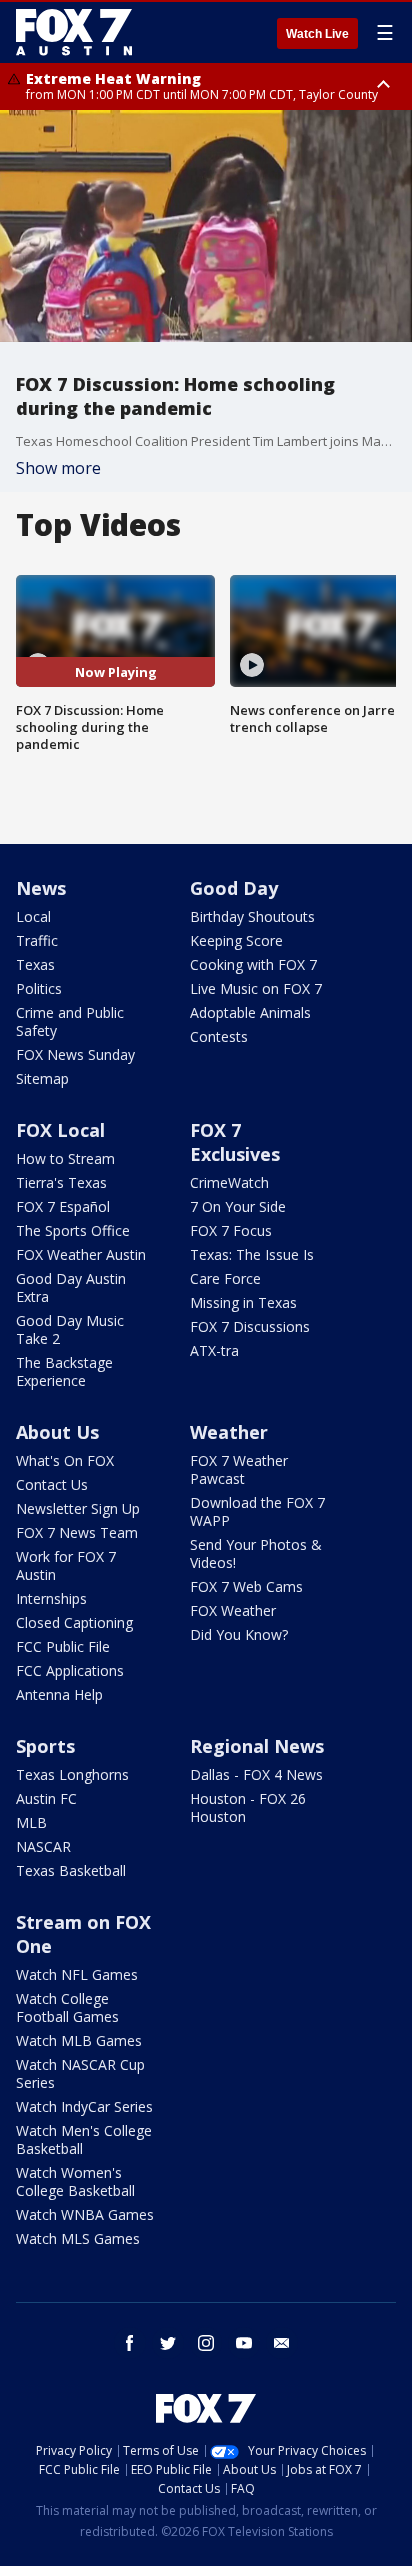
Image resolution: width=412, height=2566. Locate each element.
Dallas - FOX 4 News (256, 1774)
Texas (35, 964)
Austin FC (46, 1798)
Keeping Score (236, 940)
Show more (58, 468)
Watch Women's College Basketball (75, 2181)
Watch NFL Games (77, 1974)
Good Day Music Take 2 (70, 1329)
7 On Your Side (238, 1206)
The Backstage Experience (64, 1371)
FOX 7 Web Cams (246, 1586)
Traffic (37, 940)
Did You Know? (239, 1634)
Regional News (257, 1746)
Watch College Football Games (67, 2007)
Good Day (234, 888)
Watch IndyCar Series (84, 2106)
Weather (229, 1432)
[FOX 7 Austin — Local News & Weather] (74, 32)
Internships (51, 1598)
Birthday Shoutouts (252, 916)
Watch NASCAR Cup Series (80, 2073)
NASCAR (43, 1846)
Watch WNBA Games (85, 2214)
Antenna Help (59, 1694)
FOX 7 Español (63, 1206)
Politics (39, 988)
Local (33, 916)
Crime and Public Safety (70, 1021)
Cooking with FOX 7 (253, 964)
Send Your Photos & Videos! (256, 1553)
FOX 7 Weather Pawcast (239, 1469)
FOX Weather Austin (81, 1254)
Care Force (225, 1278)
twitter (168, 2343)
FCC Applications (70, 1670)
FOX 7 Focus (231, 1230)
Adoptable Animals (250, 1012)
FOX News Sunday (75, 1054)
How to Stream (65, 1158)
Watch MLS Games (78, 2238)
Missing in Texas (243, 1302)
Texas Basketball (71, 1870)
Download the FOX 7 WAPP (257, 1511)
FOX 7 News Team (77, 1532)
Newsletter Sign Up (78, 1508)
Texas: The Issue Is (252, 1254)
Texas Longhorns (72, 1774)
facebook (130, 2343)
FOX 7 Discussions (250, 1326)
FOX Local (60, 1130)
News (41, 888)
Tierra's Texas (61, 1182)
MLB (31, 1822)
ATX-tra (214, 1350)
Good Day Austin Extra (71, 1287)
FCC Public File (63, 1646)
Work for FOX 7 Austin (66, 1565)
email (282, 2343)
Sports (45, 1746)
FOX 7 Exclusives (235, 1142)
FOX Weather (233, 1610)
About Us (57, 1432)
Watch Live (317, 34)
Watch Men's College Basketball (84, 2139)
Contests (219, 1036)
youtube (244, 2343)
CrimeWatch (229, 1182)
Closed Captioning (74, 1622)
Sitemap (42, 1078)
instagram (206, 2343)
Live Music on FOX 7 (256, 988)
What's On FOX (65, 1460)
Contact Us (52, 1484)
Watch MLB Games (79, 2040)
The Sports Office (73, 1230)
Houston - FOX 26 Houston (248, 1807)
